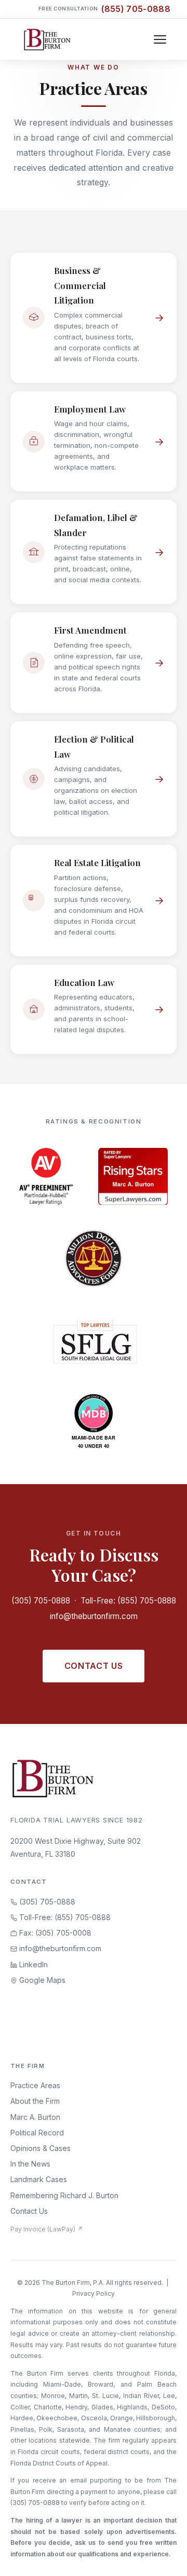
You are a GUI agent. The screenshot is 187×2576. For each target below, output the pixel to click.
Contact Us (94, 1666)
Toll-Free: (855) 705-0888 (128, 1601)
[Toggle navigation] (160, 39)
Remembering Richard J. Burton (64, 2195)
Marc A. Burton (35, 2117)
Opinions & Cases (41, 2148)
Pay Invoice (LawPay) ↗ (46, 2229)
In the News (30, 2164)
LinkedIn (32, 1964)
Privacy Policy (94, 2293)
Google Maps (41, 1980)
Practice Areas (35, 2085)
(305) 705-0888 (41, 1601)
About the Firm (35, 2101)
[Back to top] (163, 2557)
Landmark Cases (39, 2179)
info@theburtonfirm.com (94, 1616)
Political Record (37, 2133)
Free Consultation (104, 9)
